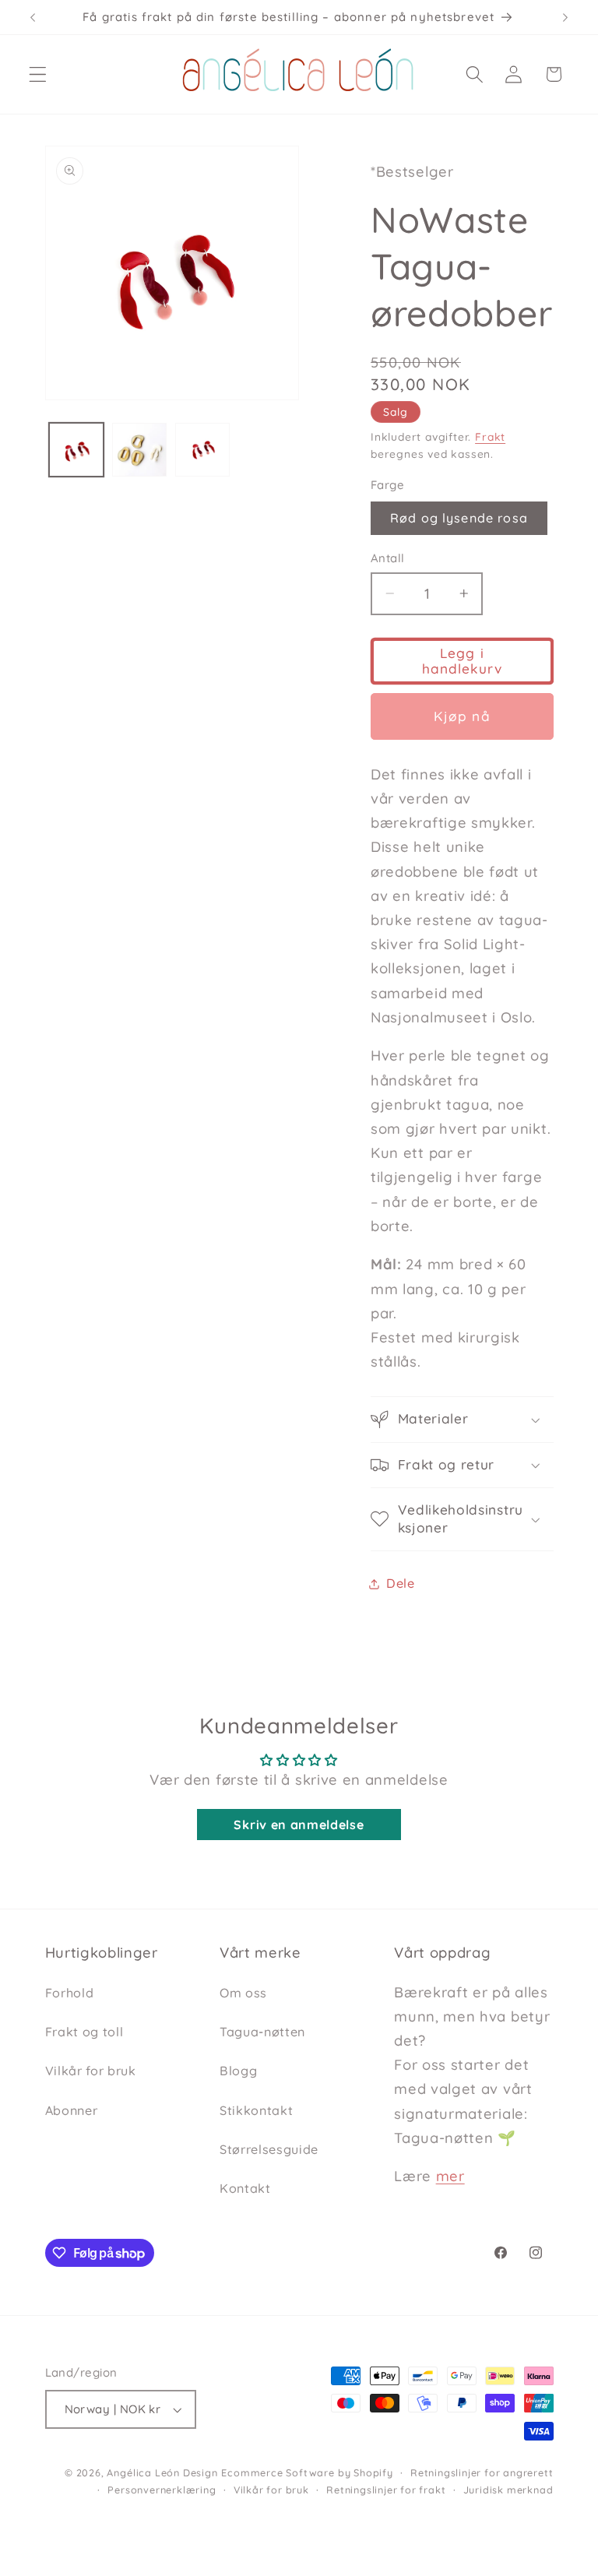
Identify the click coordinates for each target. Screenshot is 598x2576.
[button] (38, 74)
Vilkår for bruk (91, 2071)
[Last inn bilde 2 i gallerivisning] (139, 450)
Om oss (243, 1993)
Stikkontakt (257, 2110)
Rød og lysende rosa (459, 518)
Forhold (70, 1993)
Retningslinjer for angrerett (482, 2472)
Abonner (72, 2110)
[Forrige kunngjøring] (33, 17)
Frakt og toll (84, 2032)
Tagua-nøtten (262, 2032)
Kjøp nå (462, 716)
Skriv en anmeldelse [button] (299, 1825)
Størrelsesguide (269, 2149)
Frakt (490, 436)
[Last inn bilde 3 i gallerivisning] (202, 450)
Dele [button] (401, 1583)
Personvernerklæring (162, 2490)
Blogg (238, 2071)
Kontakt (245, 2188)
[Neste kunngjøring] (565, 17)
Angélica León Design (162, 2472)
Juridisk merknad (508, 2490)
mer (450, 2176)
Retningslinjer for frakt (386, 2490)
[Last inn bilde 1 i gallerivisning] (76, 450)
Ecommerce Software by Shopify (307, 2472)
